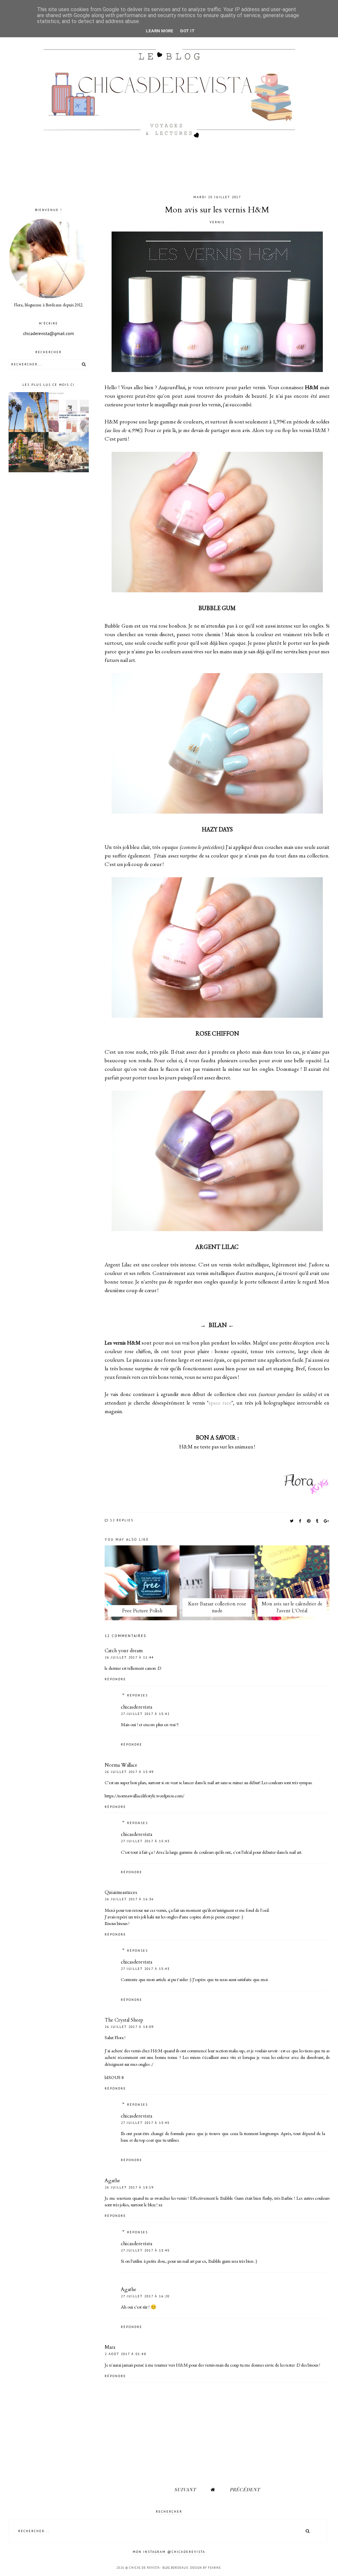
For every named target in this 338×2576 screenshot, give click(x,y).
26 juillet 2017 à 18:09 (129, 2027)
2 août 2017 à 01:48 (125, 2354)
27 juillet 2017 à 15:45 (145, 2123)
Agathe (112, 2181)
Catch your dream (124, 1651)
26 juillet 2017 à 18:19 (129, 2187)
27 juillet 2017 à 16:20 (145, 2296)
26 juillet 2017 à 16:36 (129, 1899)
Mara (110, 2347)
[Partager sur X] (292, 1521)
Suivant (185, 2489)
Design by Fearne (205, 2568)
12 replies (121, 1520)
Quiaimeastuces (121, 1892)
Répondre (115, 1679)
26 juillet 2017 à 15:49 (129, 1772)
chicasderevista (136, 1707)
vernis (217, 222)
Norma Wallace (121, 1765)
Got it (187, 31)
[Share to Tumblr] (317, 1521)
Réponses (137, 1695)
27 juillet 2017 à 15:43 (145, 1841)
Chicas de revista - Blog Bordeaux (159, 2568)
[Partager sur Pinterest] (309, 1521)
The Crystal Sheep (124, 2020)
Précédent (245, 2489)
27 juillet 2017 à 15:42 (145, 1714)
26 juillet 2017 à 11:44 (129, 1657)
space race (220, 1403)
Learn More (160, 31)
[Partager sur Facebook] (301, 1521)
